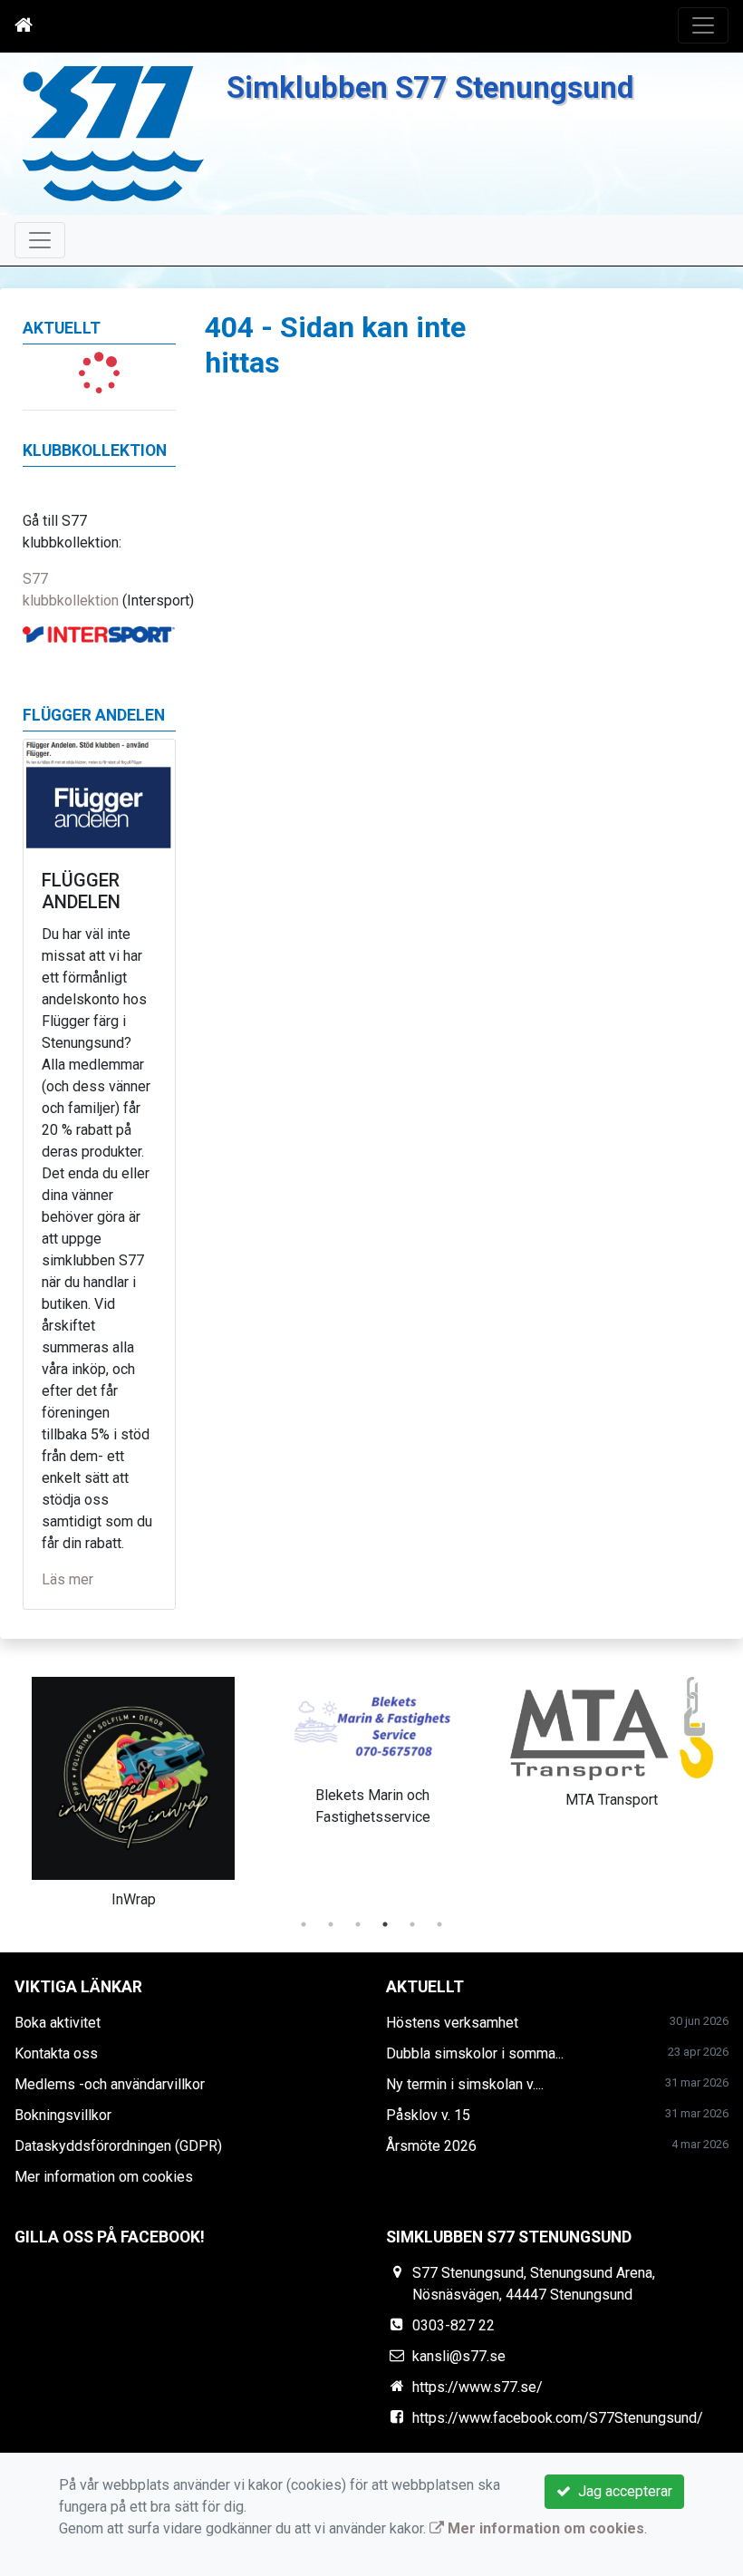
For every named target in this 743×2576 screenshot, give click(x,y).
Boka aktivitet (58, 2023)
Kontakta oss (56, 2053)
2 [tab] (331, 1924)
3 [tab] (358, 1924)
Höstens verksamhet (452, 2023)
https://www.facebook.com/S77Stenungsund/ (558, 2418)
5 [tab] (412, 1924)
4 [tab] (385, 1924)
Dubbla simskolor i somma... (475, 2053)
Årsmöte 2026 (431, 2146)
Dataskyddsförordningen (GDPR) (118, 2146)
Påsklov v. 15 (428, 2115)
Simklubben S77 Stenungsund (430, 88)
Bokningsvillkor (63, 2115)
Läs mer (68, 1579)
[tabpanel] (133, 1789)
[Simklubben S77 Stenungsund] (113, 133)
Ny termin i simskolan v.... (465, 2084)
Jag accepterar (622, 2491)
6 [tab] (439, 1924)
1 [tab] (304, 1924)
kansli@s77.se (459, 2356)
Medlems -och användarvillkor (110, 2084)
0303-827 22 (454, 2325)
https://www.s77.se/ (478, 2387)
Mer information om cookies (104, 2177)
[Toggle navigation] (703, 25)
